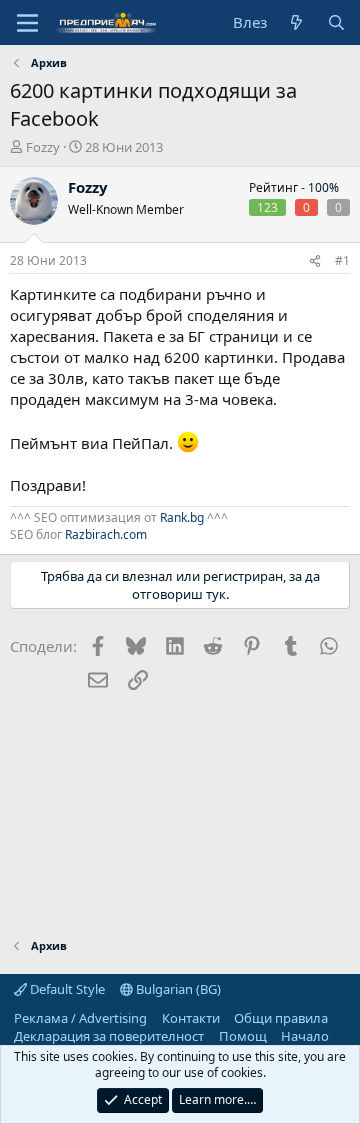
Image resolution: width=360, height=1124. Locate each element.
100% (323, 187)
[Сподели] (315, 261)
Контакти (191, 1018)
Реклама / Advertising (80, 1018)
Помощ (243, 1036)
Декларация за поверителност (109, 1036)
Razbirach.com (106, 534)
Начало (305, 1036)
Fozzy (43, 147)
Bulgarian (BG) (177, 989)
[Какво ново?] (296, 22)
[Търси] (336, 22)
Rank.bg (182, 517)
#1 (342, 260)
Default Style (66, 989)
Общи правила (281, 1018)
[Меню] (27, 23)
